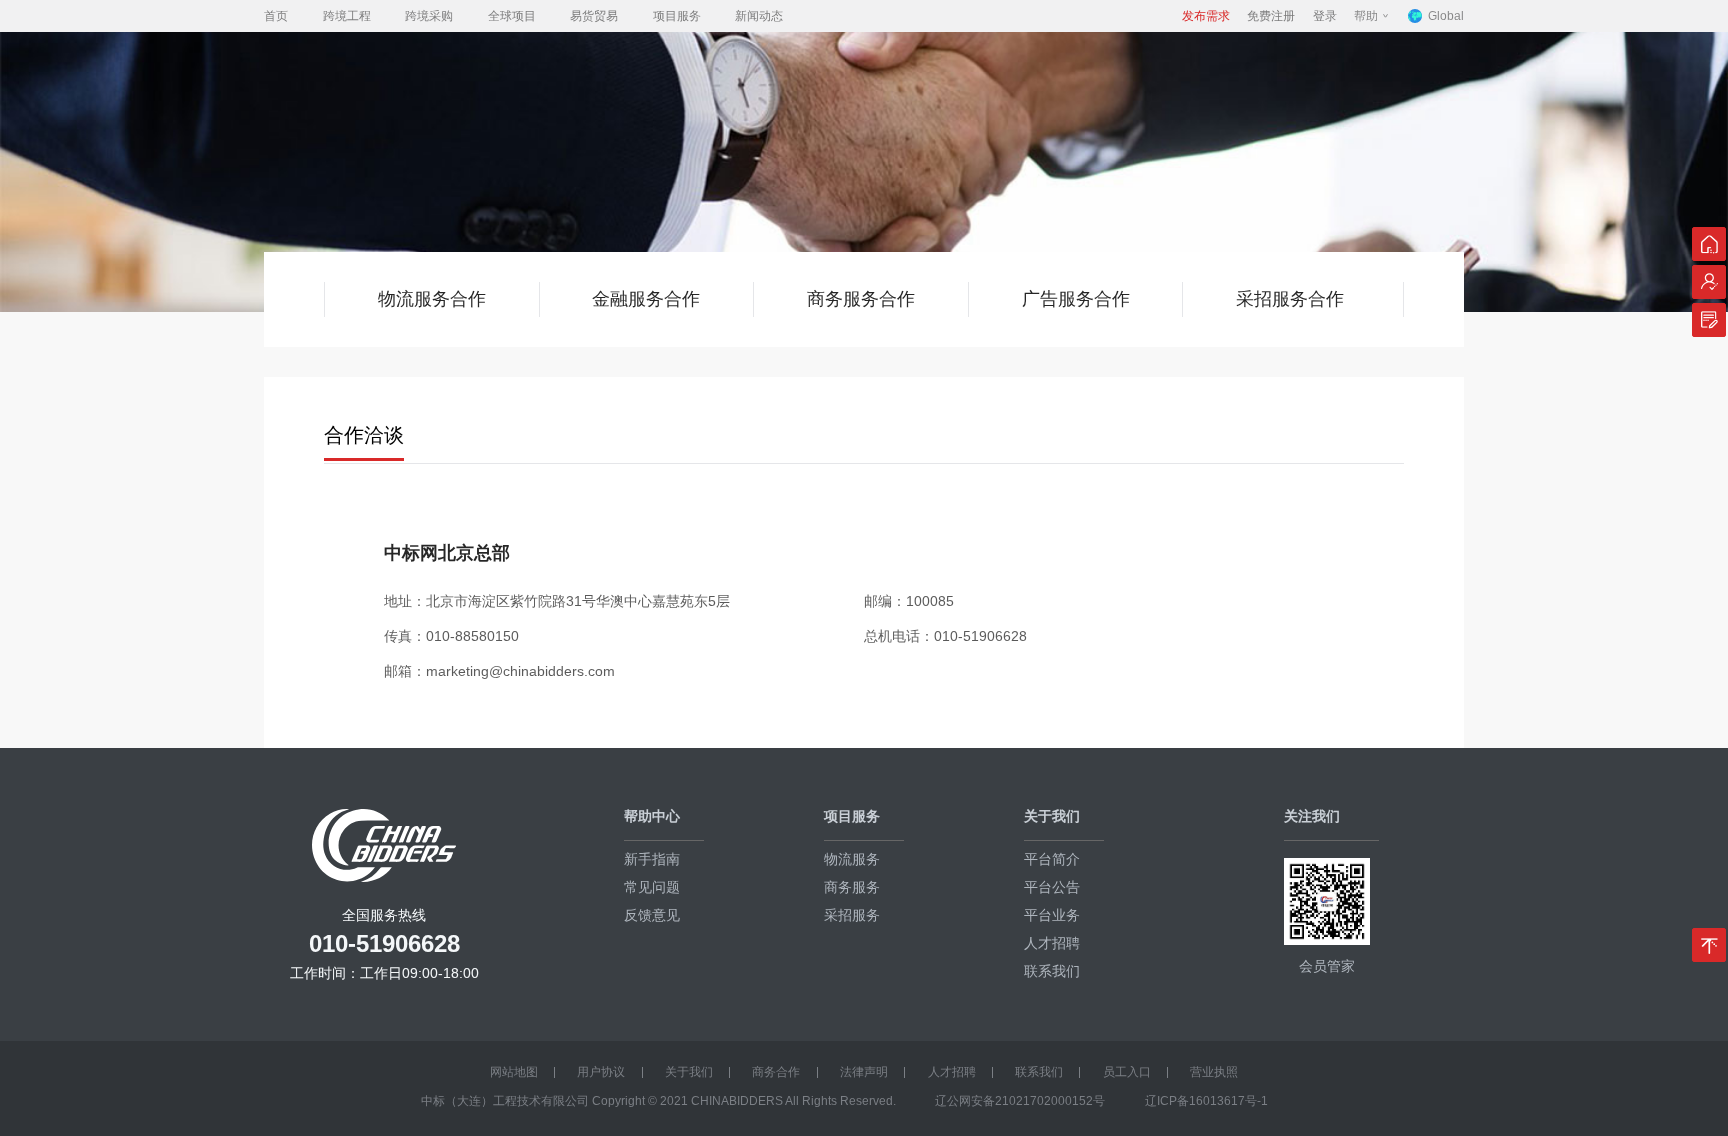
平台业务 (1052, 915)
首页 (276, 16)
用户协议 (601, 1072)
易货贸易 (594, 16)
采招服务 (852, 915)
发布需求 (1206, 16)
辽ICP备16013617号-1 (1206, 1101)
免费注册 (1271, 16)
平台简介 (1052, 859)
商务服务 (852, 887)
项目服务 (677, 16)
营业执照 (1214, 1072)
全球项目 (512, 16)
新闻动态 (759, 16)
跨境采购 (429, 16)
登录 (1325, 16)
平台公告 (1052, 887)
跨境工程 (347, 16)
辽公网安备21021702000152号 (1020, 1101)
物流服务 (852, 859)
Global (1446, 16)
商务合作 (776, 1072)
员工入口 (1127, 1072)
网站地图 (514, 1072)
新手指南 (652, 859)
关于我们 (689, 1072)
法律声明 (864, 1072)
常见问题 (652, 887)
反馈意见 (652, 915)
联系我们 (1052, 971)
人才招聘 (1052, 943)
